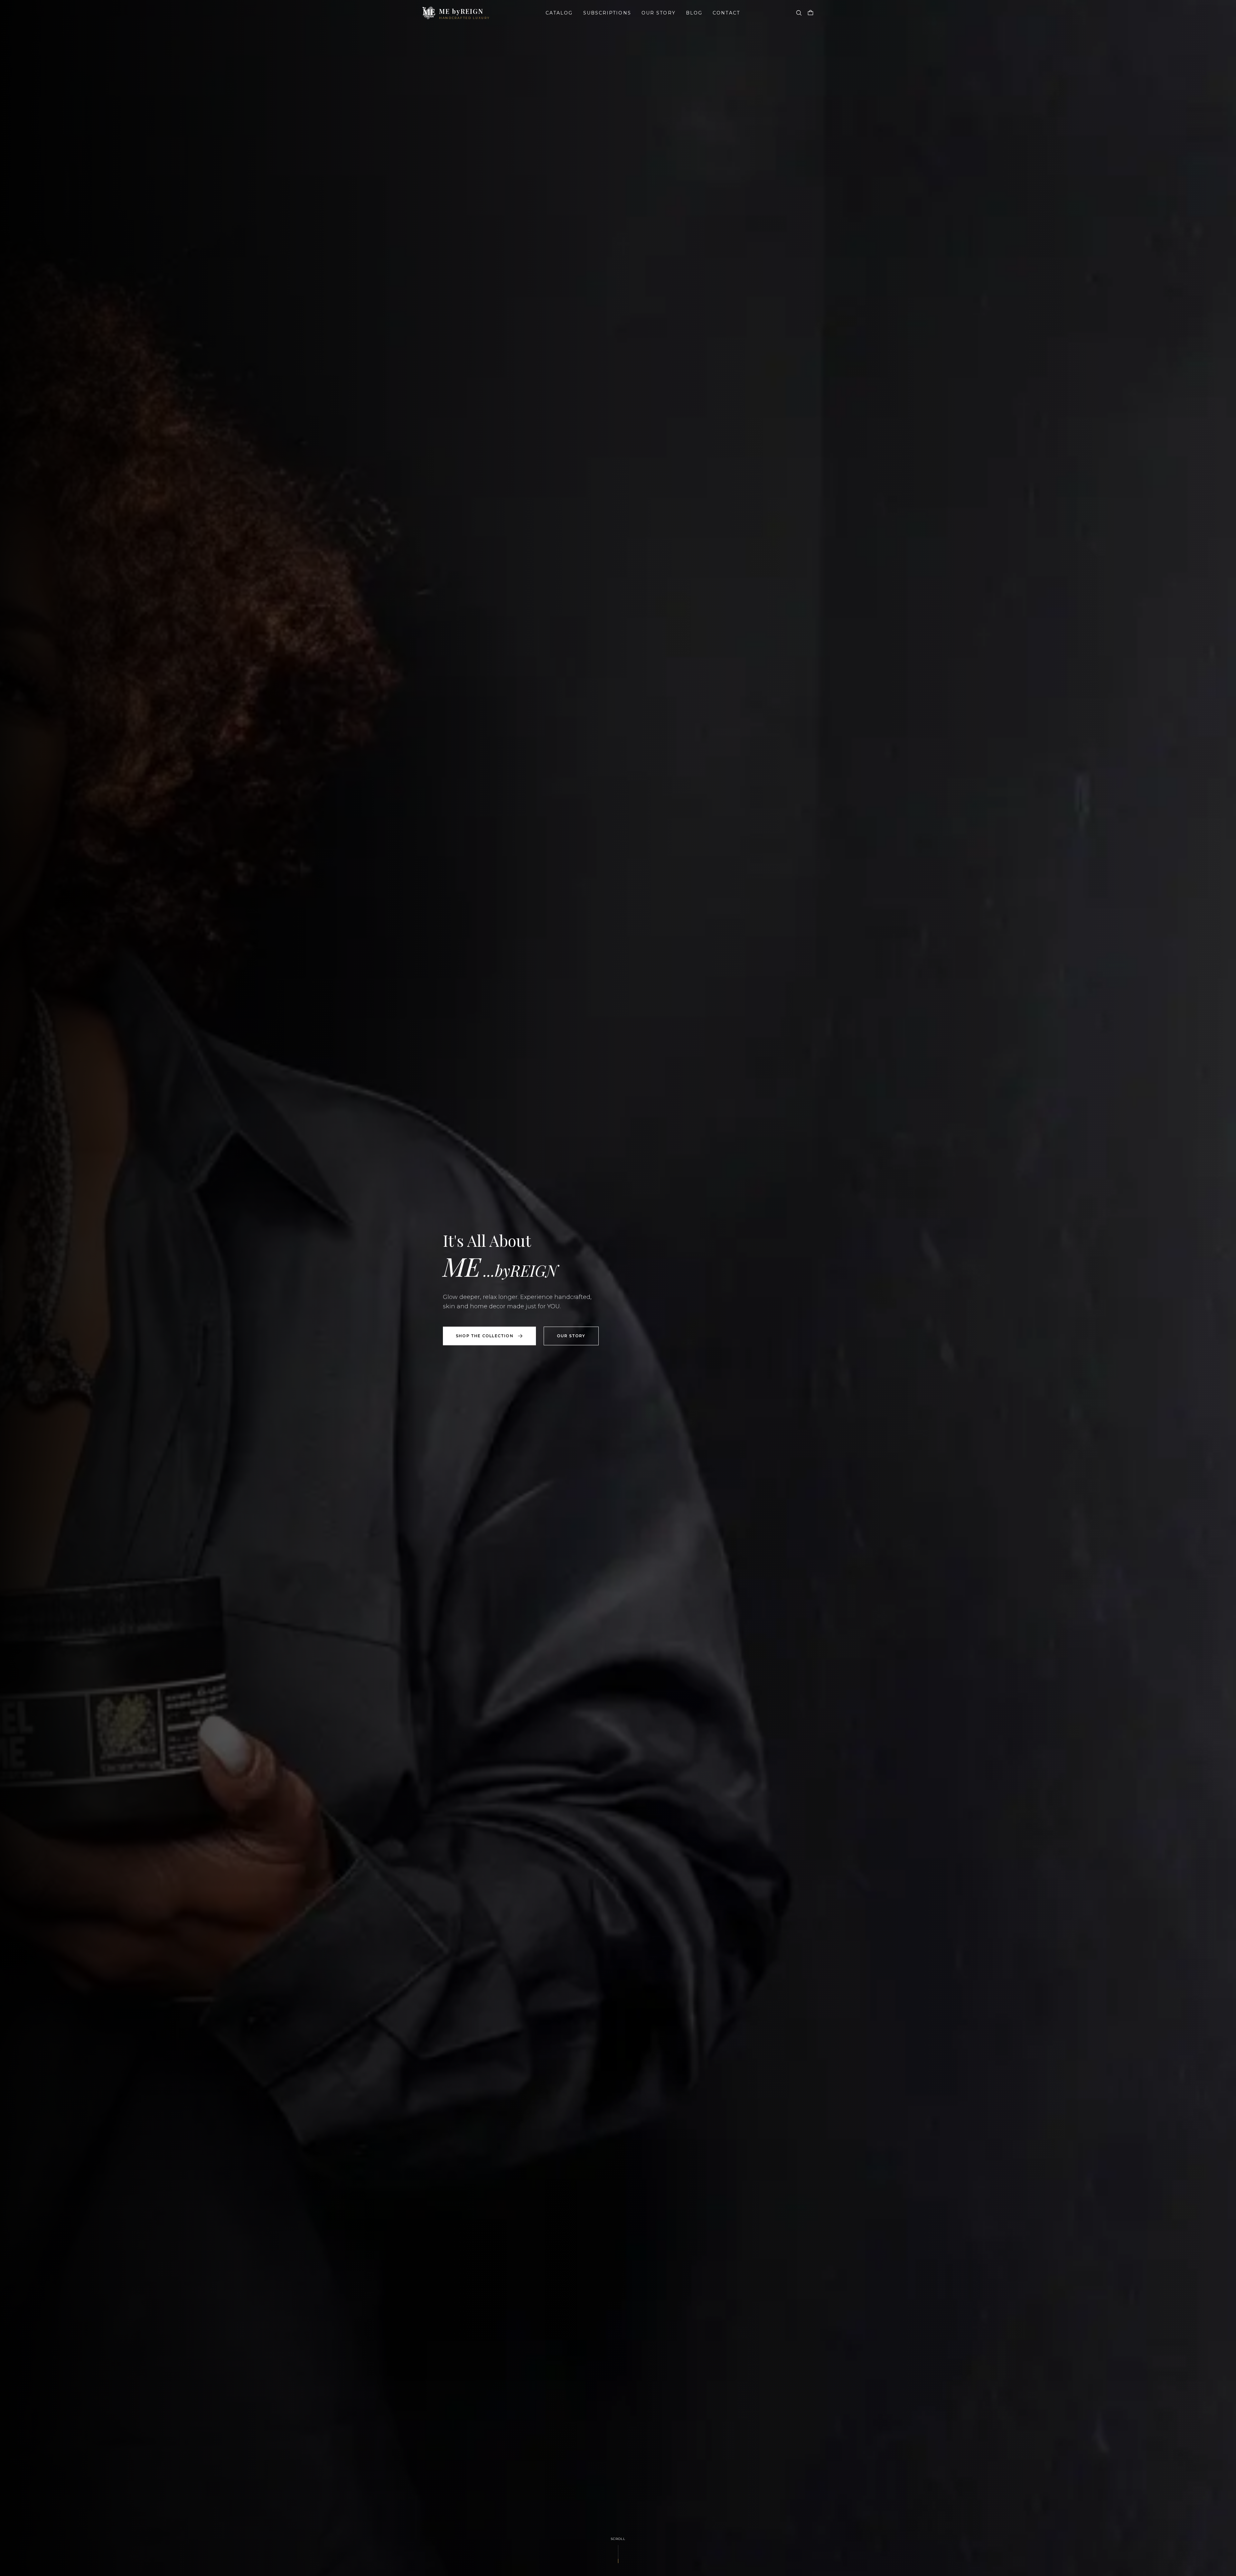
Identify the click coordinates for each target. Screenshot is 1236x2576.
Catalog (559, 13)
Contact (726, 13)
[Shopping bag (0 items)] (810, 13)
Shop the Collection (485, 1336)
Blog (694, 13)
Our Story (659, 13)
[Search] (799, 13)
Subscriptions (607, 13)
